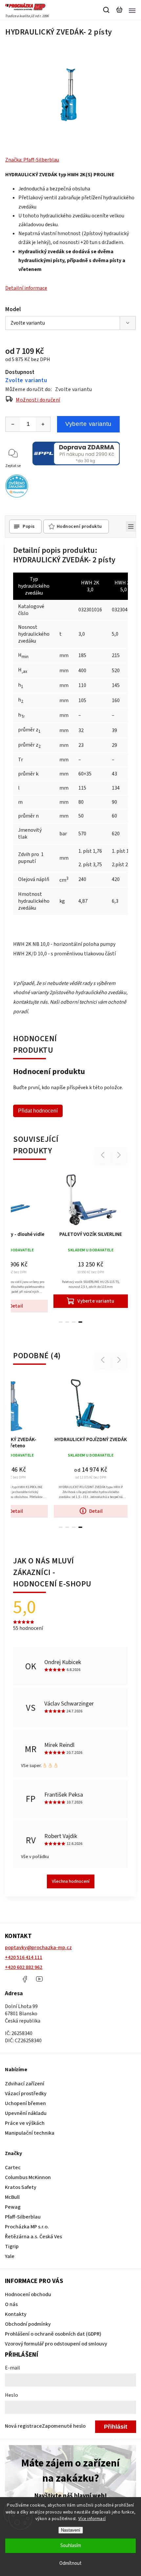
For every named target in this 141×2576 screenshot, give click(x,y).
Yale (10, 2256)
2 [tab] (67, 1322)
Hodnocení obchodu (28, 2294)
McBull (12, 2197)
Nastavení (71, 2530)
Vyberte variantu (88, 424)
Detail (96, 1511)
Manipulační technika (30, 2133)
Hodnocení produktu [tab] (79, 527)
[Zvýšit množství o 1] (43, 424)
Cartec (13, 2168)
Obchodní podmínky (28, 2324)
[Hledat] (107, 10)
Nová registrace (23, 2426)
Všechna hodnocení (71, 1881)
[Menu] (132, 10)
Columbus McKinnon (28, 2177)
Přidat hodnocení (38, 1111)
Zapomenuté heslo (64, 2426)
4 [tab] (80, 1322)
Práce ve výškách (25, 2123)
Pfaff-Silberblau (23, 2217)
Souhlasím (71, 2546)
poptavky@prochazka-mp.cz (38, 1948)
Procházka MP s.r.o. (27, 2227)
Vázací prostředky (26, 2094)
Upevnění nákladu (26, 2113)
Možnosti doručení (38, 400)
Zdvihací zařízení (25, 2084)
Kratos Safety (21, 2187)
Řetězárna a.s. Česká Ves (33, 2237)
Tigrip (12, 2246)
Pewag (13, 2207)
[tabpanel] (91, 1239)
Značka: (32, 160)
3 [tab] (74, 1322)
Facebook (25, 1979)
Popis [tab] (29, 527)
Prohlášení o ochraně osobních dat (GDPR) (53, 2334)
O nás (11, 2304)
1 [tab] (61, 1322)
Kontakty (16, 2314)
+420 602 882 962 (24, 1967)
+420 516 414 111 (24, 1957)
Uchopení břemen (25, 2103)
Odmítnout (70, 2563)
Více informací (92, 2519)
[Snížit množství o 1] (13, 424)
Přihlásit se (116, 2428)
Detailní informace (26, 288)
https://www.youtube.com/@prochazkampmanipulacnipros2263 (39, 1979)
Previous (104, 1155)
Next (119, 1155)
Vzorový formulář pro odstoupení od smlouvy (56, 2344)
